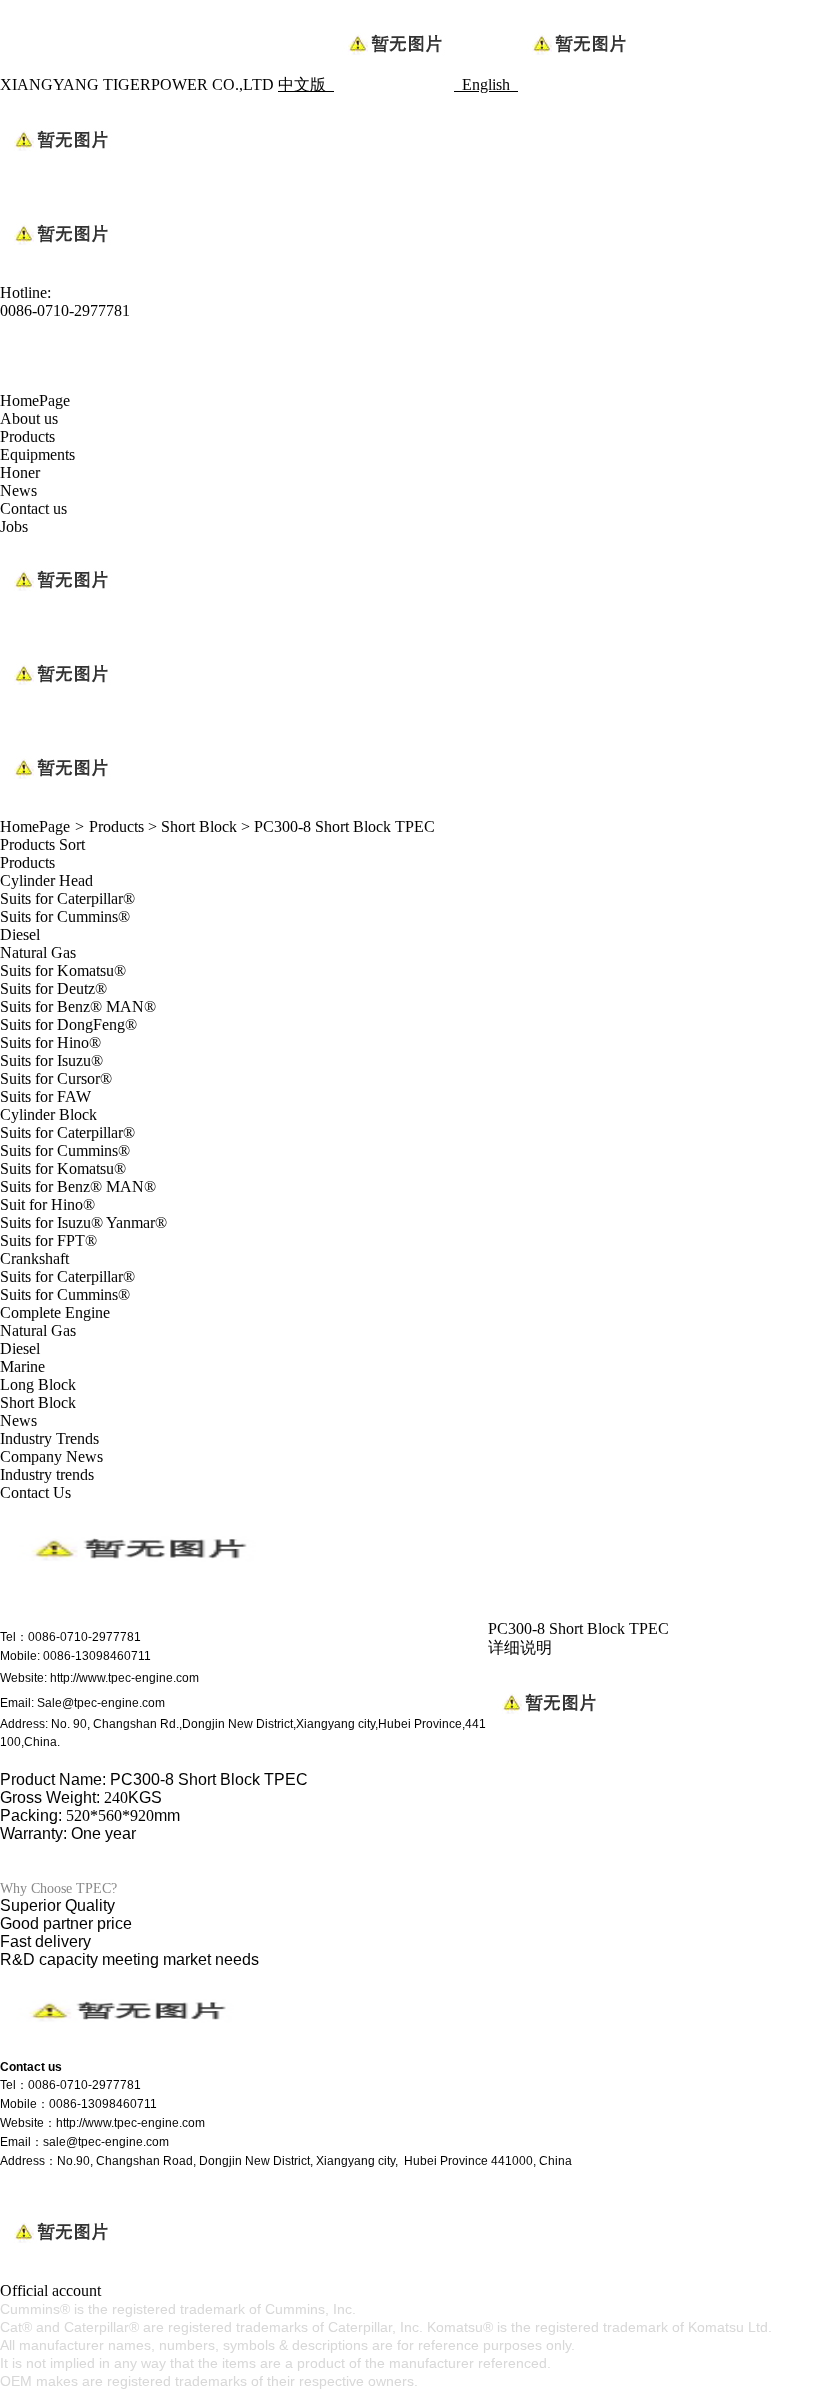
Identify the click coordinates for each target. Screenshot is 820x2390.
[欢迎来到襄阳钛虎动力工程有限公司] (125, 2049)
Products (27, 436)
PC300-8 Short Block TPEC (344, 826)
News (18, 490)
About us (29, 418)
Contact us (33, 508)
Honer (20, 472)
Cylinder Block (48, 1114)
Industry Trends (49, 1438)
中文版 (306, 84)
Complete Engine (55, 1312)
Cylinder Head (46, 880)
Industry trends (47, 1474)
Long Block (38, 1384)
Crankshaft (34, 1258)
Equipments (37, 454)
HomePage (35, 400)
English (490, 84)
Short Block (199, 826)
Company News (51, 1456)
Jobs (14, 526)
